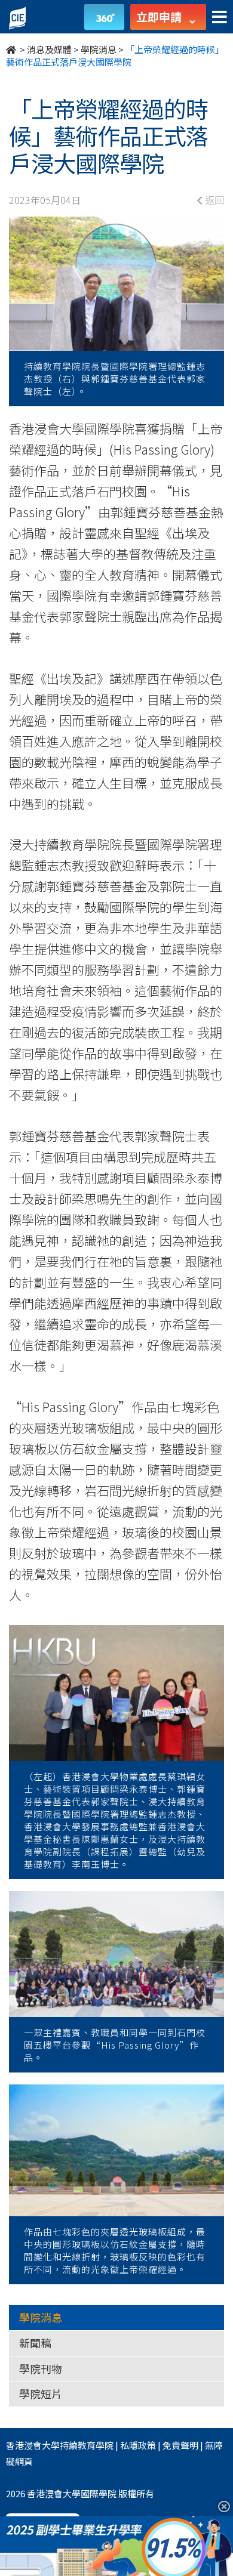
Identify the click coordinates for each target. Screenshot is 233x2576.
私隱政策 (138, 2445)
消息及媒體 (49, 49)
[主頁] (12, 49)
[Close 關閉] (220, 2506)
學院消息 (99, 49)
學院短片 (41, 2393)
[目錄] (220, 18)
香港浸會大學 (33, 2445)
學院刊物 (41, 2368)
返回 (213, 200)
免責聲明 (180, 2445)
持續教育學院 (87, 2445)
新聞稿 (35, 2343)
